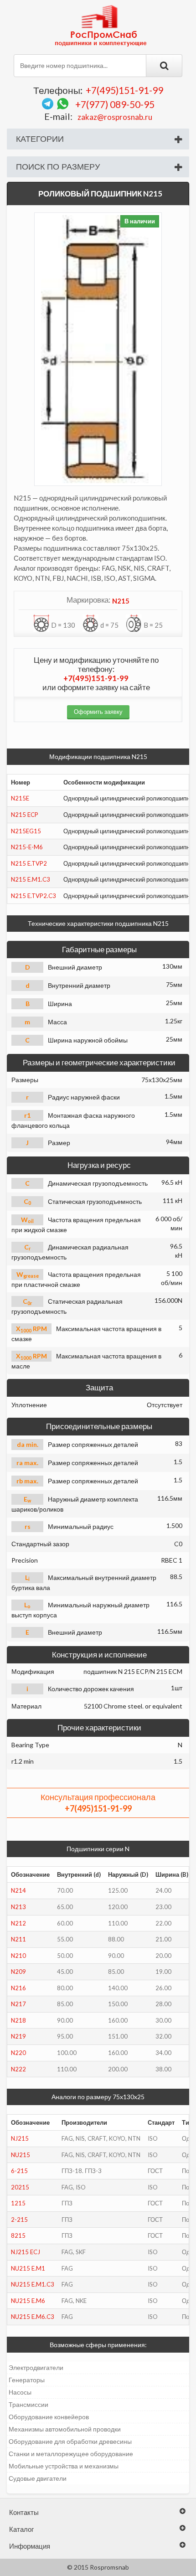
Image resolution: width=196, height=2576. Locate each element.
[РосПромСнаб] (102, 25)
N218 (18, 2020)
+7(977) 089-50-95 (115, 104)
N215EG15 (26, 831)
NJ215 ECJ (26, 2252)
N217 (18, 2004)
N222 (18, 2069)
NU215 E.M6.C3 (33, 2317)
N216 (18, 1988)
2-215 (19, 2220)
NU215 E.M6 (28, 2301)
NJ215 (20, 2138)
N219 (18, 2036)
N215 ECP (25, 815)
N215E (20, 798)
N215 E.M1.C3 (31, 879)
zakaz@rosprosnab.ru (115, 117)
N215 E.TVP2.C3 (34, 896)
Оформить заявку (98, 712)
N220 (18, 2053)
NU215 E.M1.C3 (33, 2284)
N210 (18, 1956)
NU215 (21, 2155)
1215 (18, 2203)
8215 (18, 2235)
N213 (18, 1907)
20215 (20, 2187)
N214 (18, 1890)
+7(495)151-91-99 (124, 90)
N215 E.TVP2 (29, 863)
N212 (18, 1923)
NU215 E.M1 (28, 2268)
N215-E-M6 (27, 847)
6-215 (19, 2171)
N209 (18, 1972)
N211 (18, 1939)
